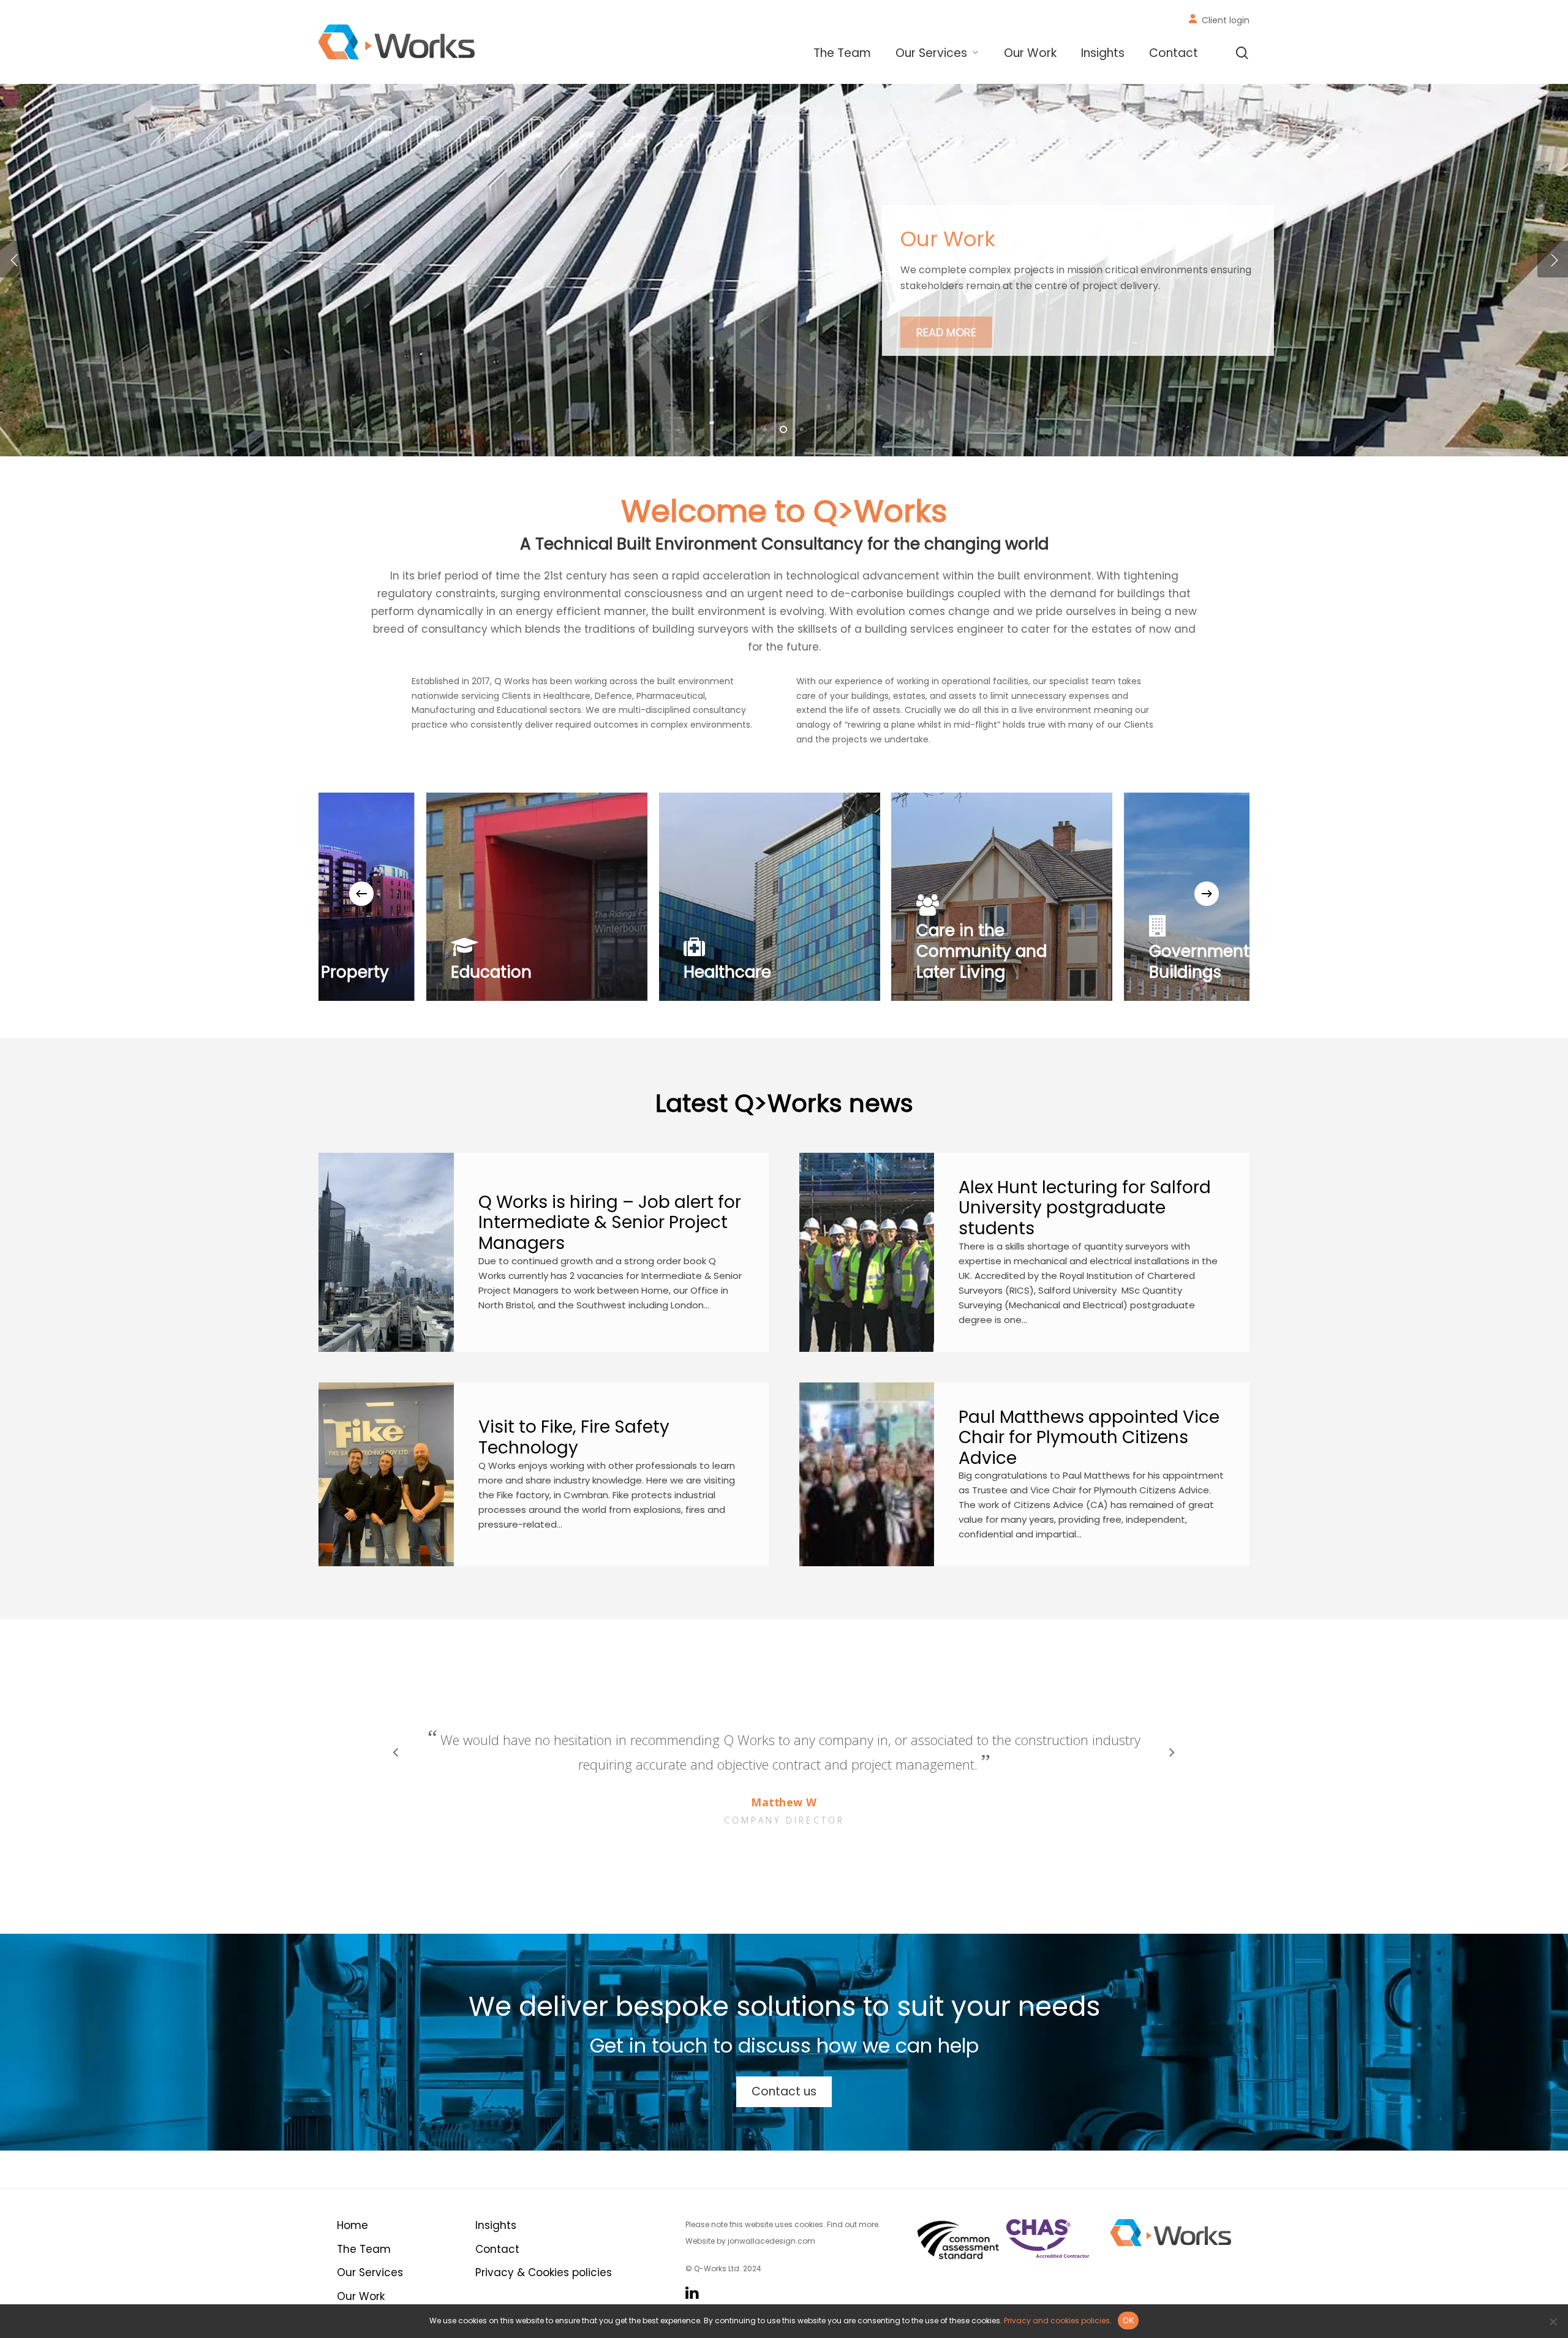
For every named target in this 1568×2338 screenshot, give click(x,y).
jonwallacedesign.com (771, 2241)
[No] (1553, 2321)
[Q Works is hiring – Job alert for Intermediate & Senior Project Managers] (386, 1252)
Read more (946, 317)
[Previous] (361, 894)
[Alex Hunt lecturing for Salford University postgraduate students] (867, 1252)
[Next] (1207, 894)
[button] (784, 2092)
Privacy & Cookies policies (544, 2272)
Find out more (853, 2224)
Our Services (370, 2272)
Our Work (361, 2296)
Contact (497, 2249)
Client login (1226, 20)
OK (1129, 2320)
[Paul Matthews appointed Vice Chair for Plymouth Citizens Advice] (867, 1475)
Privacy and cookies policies (1057, 2321)
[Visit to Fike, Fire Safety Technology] (386, 1475)
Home (352, 2225)
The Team (364, 2249)
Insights (496, 2225)
